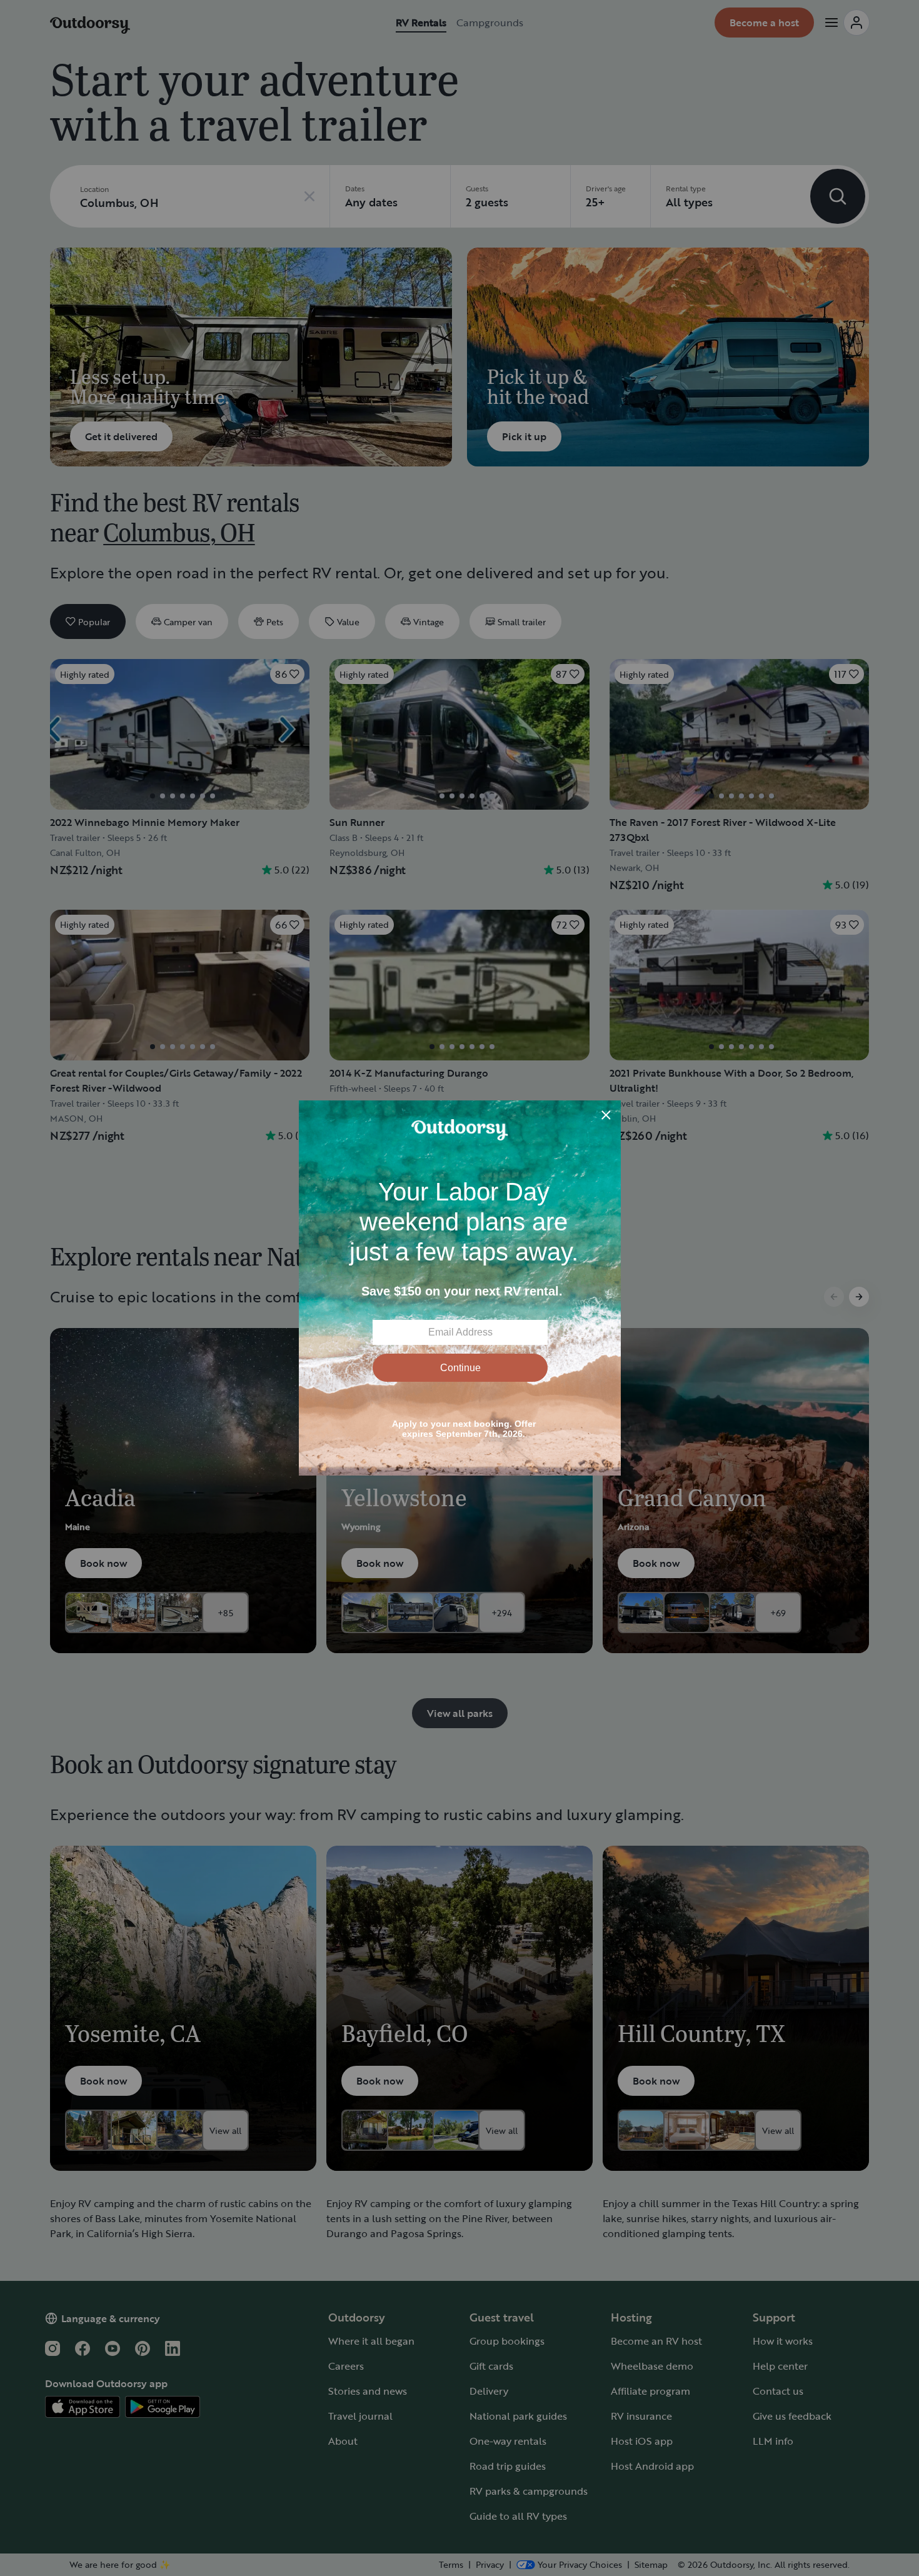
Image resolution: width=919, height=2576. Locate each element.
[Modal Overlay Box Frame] (460, 1288)
